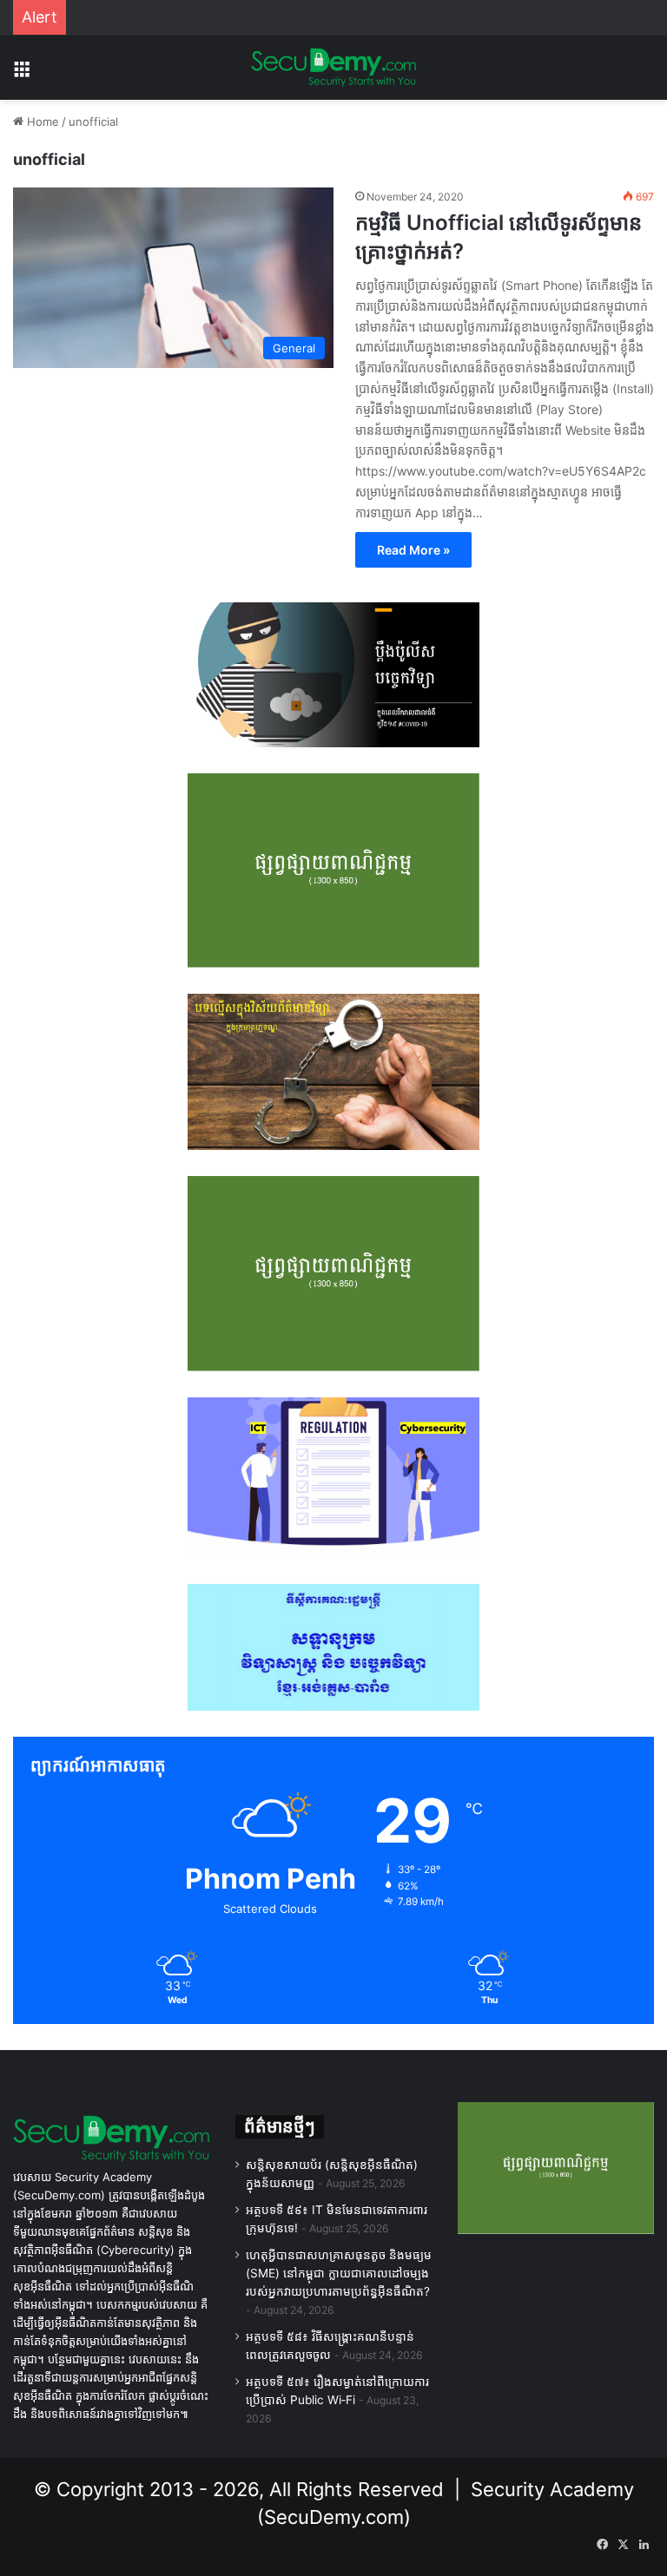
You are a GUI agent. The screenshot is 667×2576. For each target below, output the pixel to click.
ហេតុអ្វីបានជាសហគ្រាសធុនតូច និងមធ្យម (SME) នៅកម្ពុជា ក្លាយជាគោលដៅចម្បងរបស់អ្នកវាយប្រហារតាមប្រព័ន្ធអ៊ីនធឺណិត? (339, 2273)
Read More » (413, 550)
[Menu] (22, 74)
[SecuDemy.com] (333, 68)
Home (41, 122)
